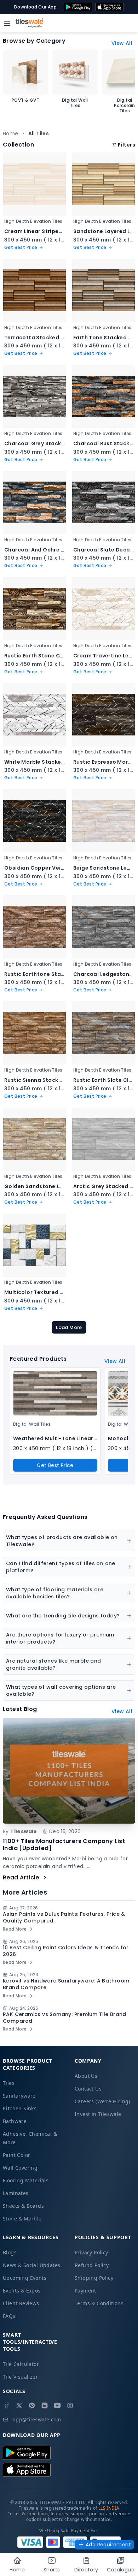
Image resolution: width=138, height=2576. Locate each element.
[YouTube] (57, 2405)
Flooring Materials (26, 2180)
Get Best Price (55, 1465)
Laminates (16, 2193)
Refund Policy (92, 2265)
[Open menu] (7, 23)
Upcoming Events (25, 2278)
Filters (126, 145)
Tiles (9, 2083)
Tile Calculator (21, 2364)
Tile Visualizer (20, 2377)
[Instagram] (70, 2405)
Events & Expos (22, 2291)
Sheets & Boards (23, 2206)
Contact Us (88, 2089)
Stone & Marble (22, 2219)
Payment (85, 2291)
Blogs (10, 2252)
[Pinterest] (32, 2405)
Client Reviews (21, 2303)
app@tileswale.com (37, 2419)
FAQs (9, 2316)
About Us (86, 2076)
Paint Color (16, 2155)
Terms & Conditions (99, 2303)
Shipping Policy (94, 2278)
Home (11, 133)
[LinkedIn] (45, 2405)
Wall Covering (20, 2168)
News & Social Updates (31, 2265)
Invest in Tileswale (98, 2114)
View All (122, 43)
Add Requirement (108, 2545)
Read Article (21, 1877)
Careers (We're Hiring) (102, 2101)
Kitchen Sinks (20, 2108)
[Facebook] (6, 2405)
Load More (69, 1327)
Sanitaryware (19, 2096)
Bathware (15, 2121)
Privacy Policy (91, 2252)
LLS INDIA (109, 2508)
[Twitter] (19, 2405)
